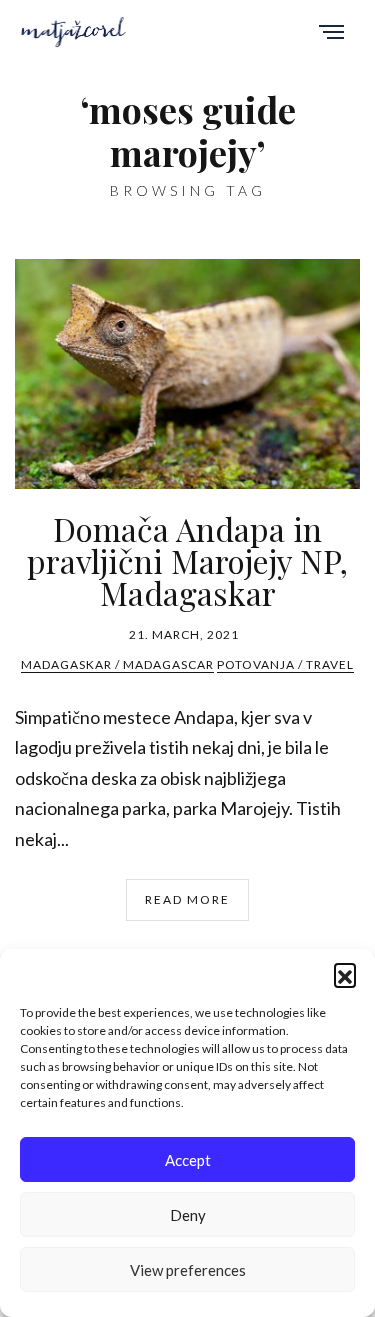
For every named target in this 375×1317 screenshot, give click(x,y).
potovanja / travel (285, 664)
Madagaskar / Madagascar (117, 664)
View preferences (188, 1270)
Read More (187, 899)
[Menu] (331, 33)
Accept (188, 1160)
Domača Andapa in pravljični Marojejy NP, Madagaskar (187, 560)
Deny (188, 1215)
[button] (345, 974)
